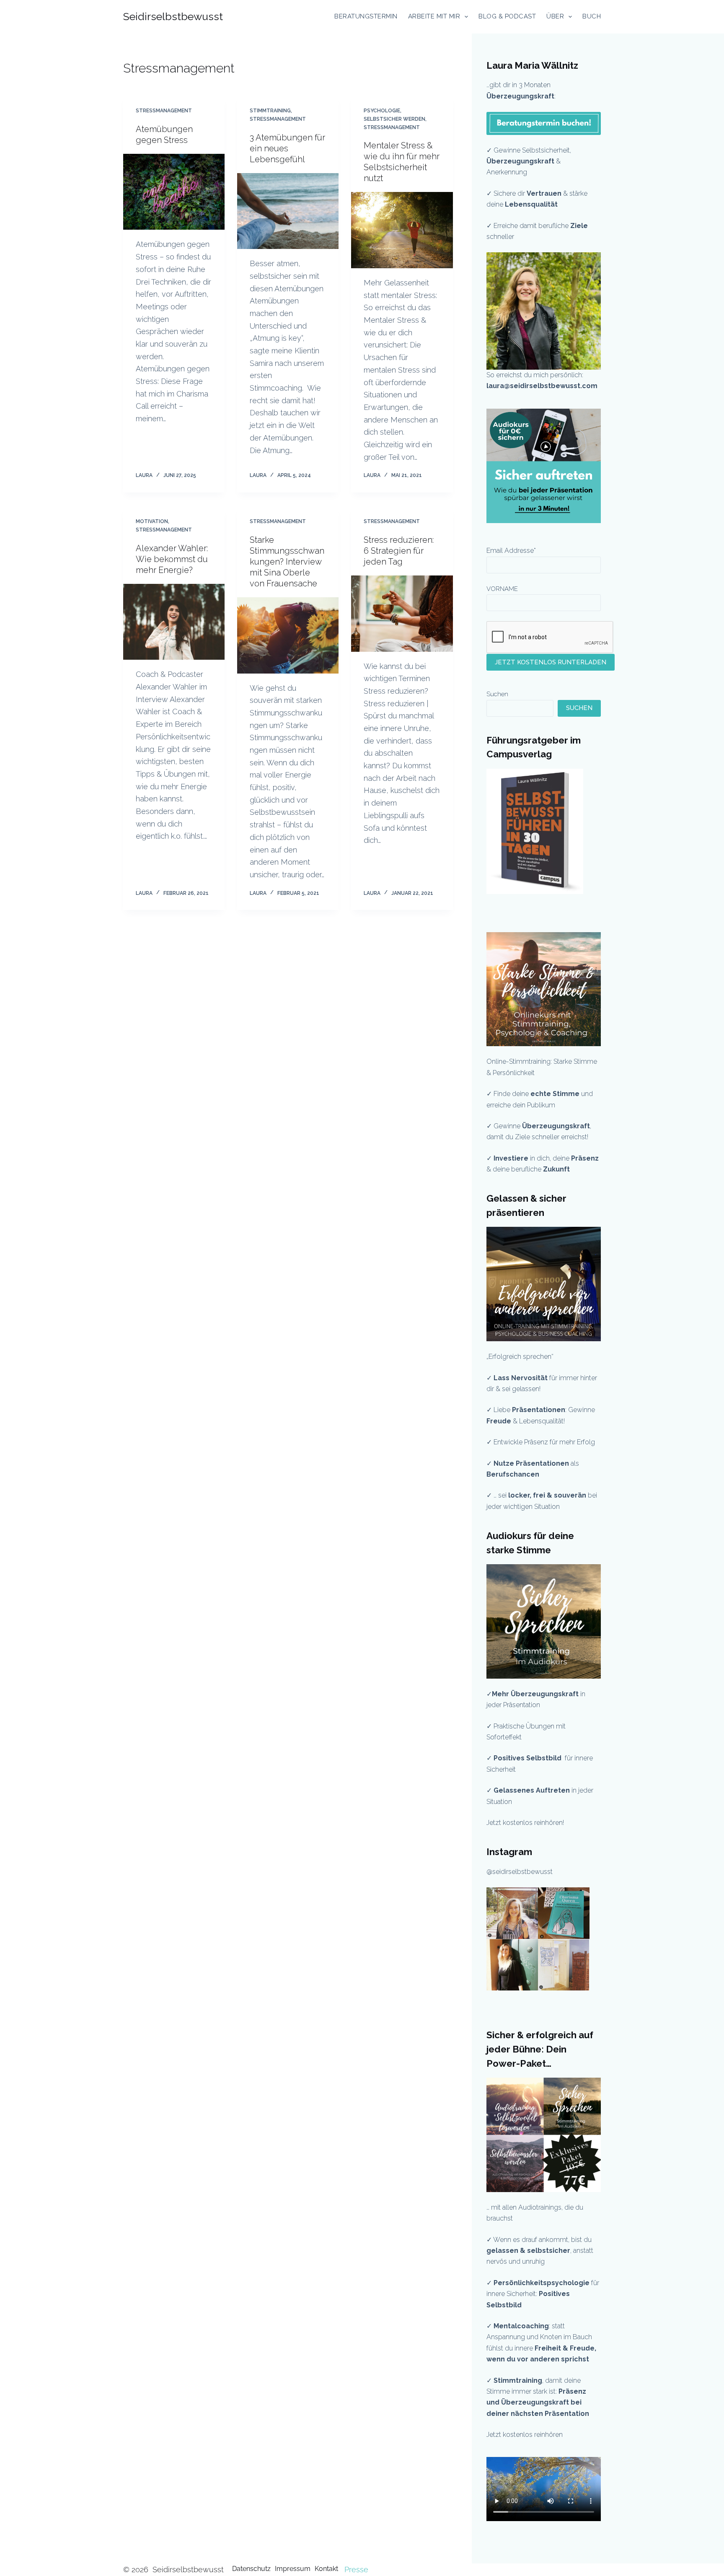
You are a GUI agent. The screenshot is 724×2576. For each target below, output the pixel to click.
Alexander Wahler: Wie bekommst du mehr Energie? (172, 559)
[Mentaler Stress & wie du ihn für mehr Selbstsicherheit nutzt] (402, 230)
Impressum (293, 2569)
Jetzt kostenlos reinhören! (525, 1823)
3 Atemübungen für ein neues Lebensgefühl (287, 148)
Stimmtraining (270, 111)
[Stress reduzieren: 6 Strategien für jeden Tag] (402, 614)
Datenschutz (251, 2569)
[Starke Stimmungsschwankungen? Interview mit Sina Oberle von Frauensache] (288, 635)
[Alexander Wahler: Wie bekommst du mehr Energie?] (174, 622)
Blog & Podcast (507, 16)
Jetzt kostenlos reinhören (525, 2435)
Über (555, 16)
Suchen (497, 694)
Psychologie (382, 111)
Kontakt (326, 2569)
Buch (592, 16)
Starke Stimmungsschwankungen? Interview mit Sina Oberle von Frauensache (287, 562)
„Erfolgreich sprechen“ (521, 1357)
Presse (356, 2570)
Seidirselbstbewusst (173, 16)
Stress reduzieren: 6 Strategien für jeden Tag (399, 551)
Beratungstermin (366, 16)
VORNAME (502, 589)
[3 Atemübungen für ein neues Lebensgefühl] (288, 211)
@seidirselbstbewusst (520, 1872)
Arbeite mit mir (434, 16)
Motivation (152, 521)
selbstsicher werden (394, 119)
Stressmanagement (164, 111)
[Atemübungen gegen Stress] (174, 192)
